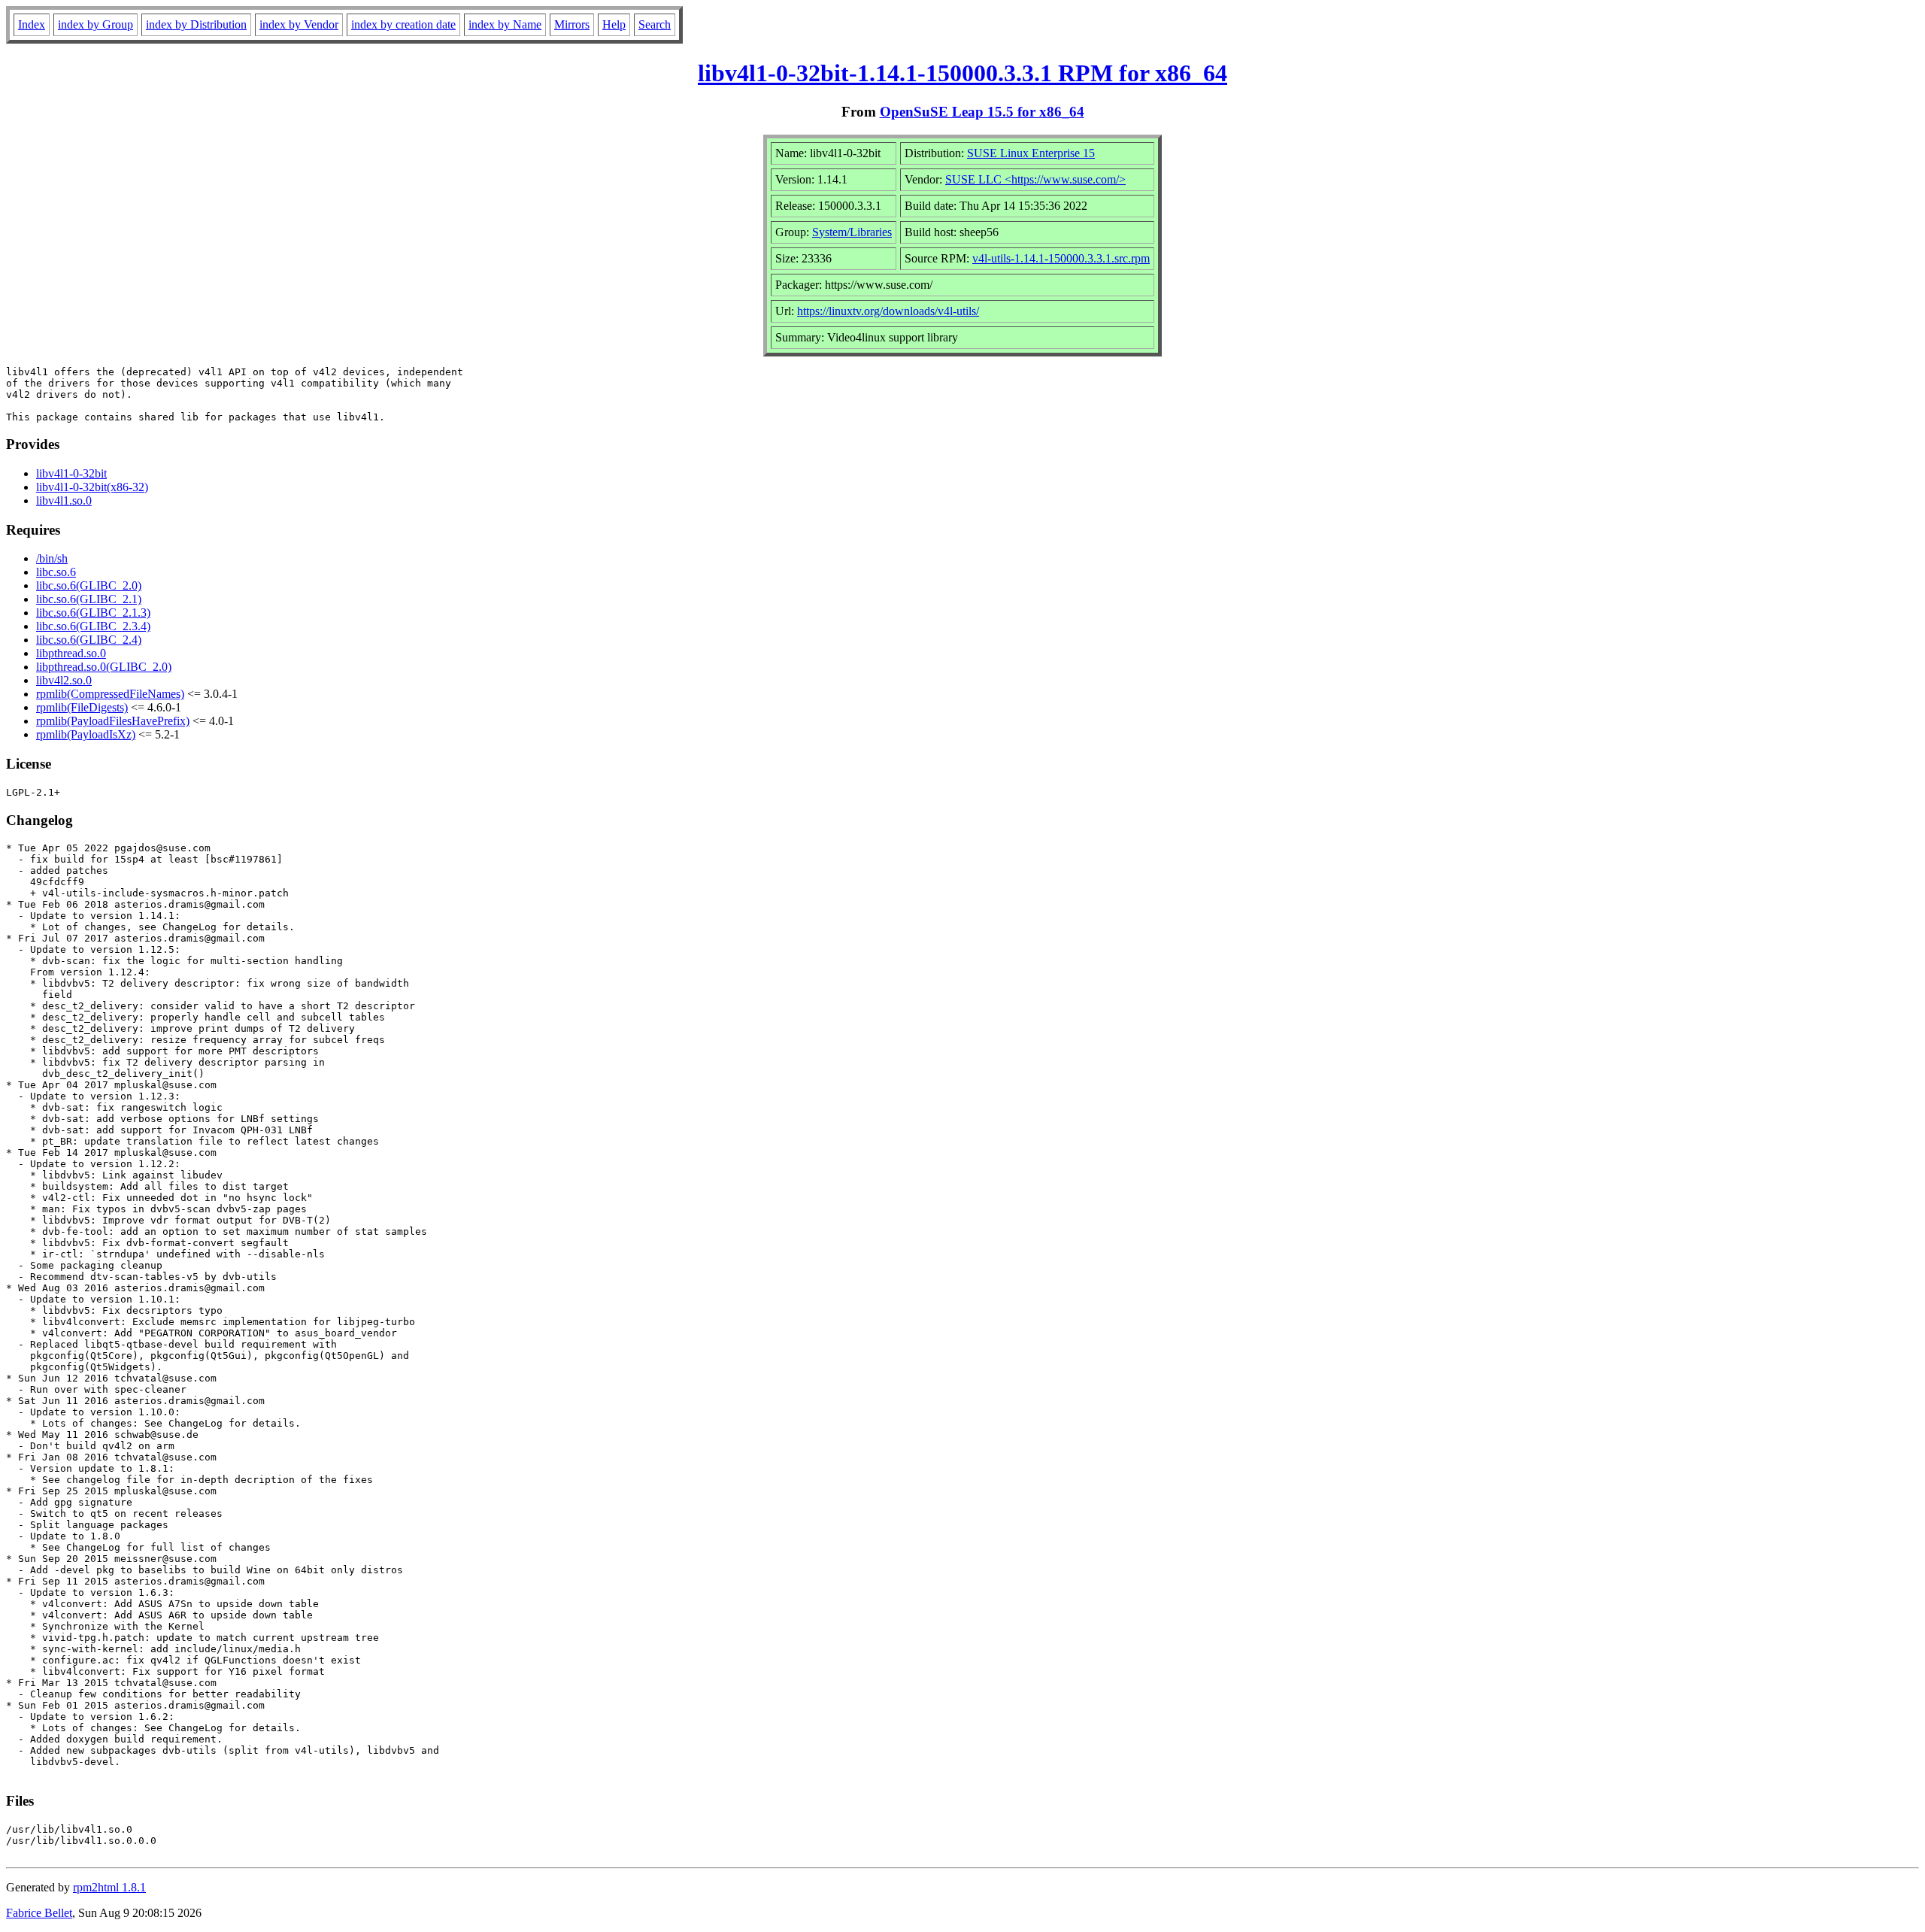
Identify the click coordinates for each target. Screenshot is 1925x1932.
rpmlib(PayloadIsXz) (86, 734)
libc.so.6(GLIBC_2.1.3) (93, 613)
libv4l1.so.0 (64, 500)
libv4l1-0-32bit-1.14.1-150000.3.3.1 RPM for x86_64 (962, 73)
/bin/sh (52, 558)
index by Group (95, 24)
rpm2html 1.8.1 (109, 1887)
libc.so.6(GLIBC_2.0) (89, 585)
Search (655, 24)
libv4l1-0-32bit (71, 473)
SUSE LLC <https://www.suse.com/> (1035, 179)
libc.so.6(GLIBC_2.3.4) (93, 626)
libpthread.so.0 (71, 653)
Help (614, 24)
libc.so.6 (56, 572)
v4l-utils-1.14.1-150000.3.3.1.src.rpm (1061, 258)
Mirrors (572, 24)
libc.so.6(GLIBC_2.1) (89, 599)
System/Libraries (852, 232)
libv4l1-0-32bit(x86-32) (92, 487)
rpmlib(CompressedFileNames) (110, 694)
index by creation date (403, 24)
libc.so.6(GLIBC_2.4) (89, 640)
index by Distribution (196, 24)
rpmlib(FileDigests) (82, 707)
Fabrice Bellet (39, 1913)
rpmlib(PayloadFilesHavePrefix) (113, 721)
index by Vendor (299, 24)
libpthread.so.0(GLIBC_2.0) (104, 667)
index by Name (505, 24)
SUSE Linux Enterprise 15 (1031, 153)
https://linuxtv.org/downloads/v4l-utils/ (888, 311)
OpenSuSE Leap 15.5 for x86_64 (982, 112)
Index (32, 24)
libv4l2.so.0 (64, 680)
